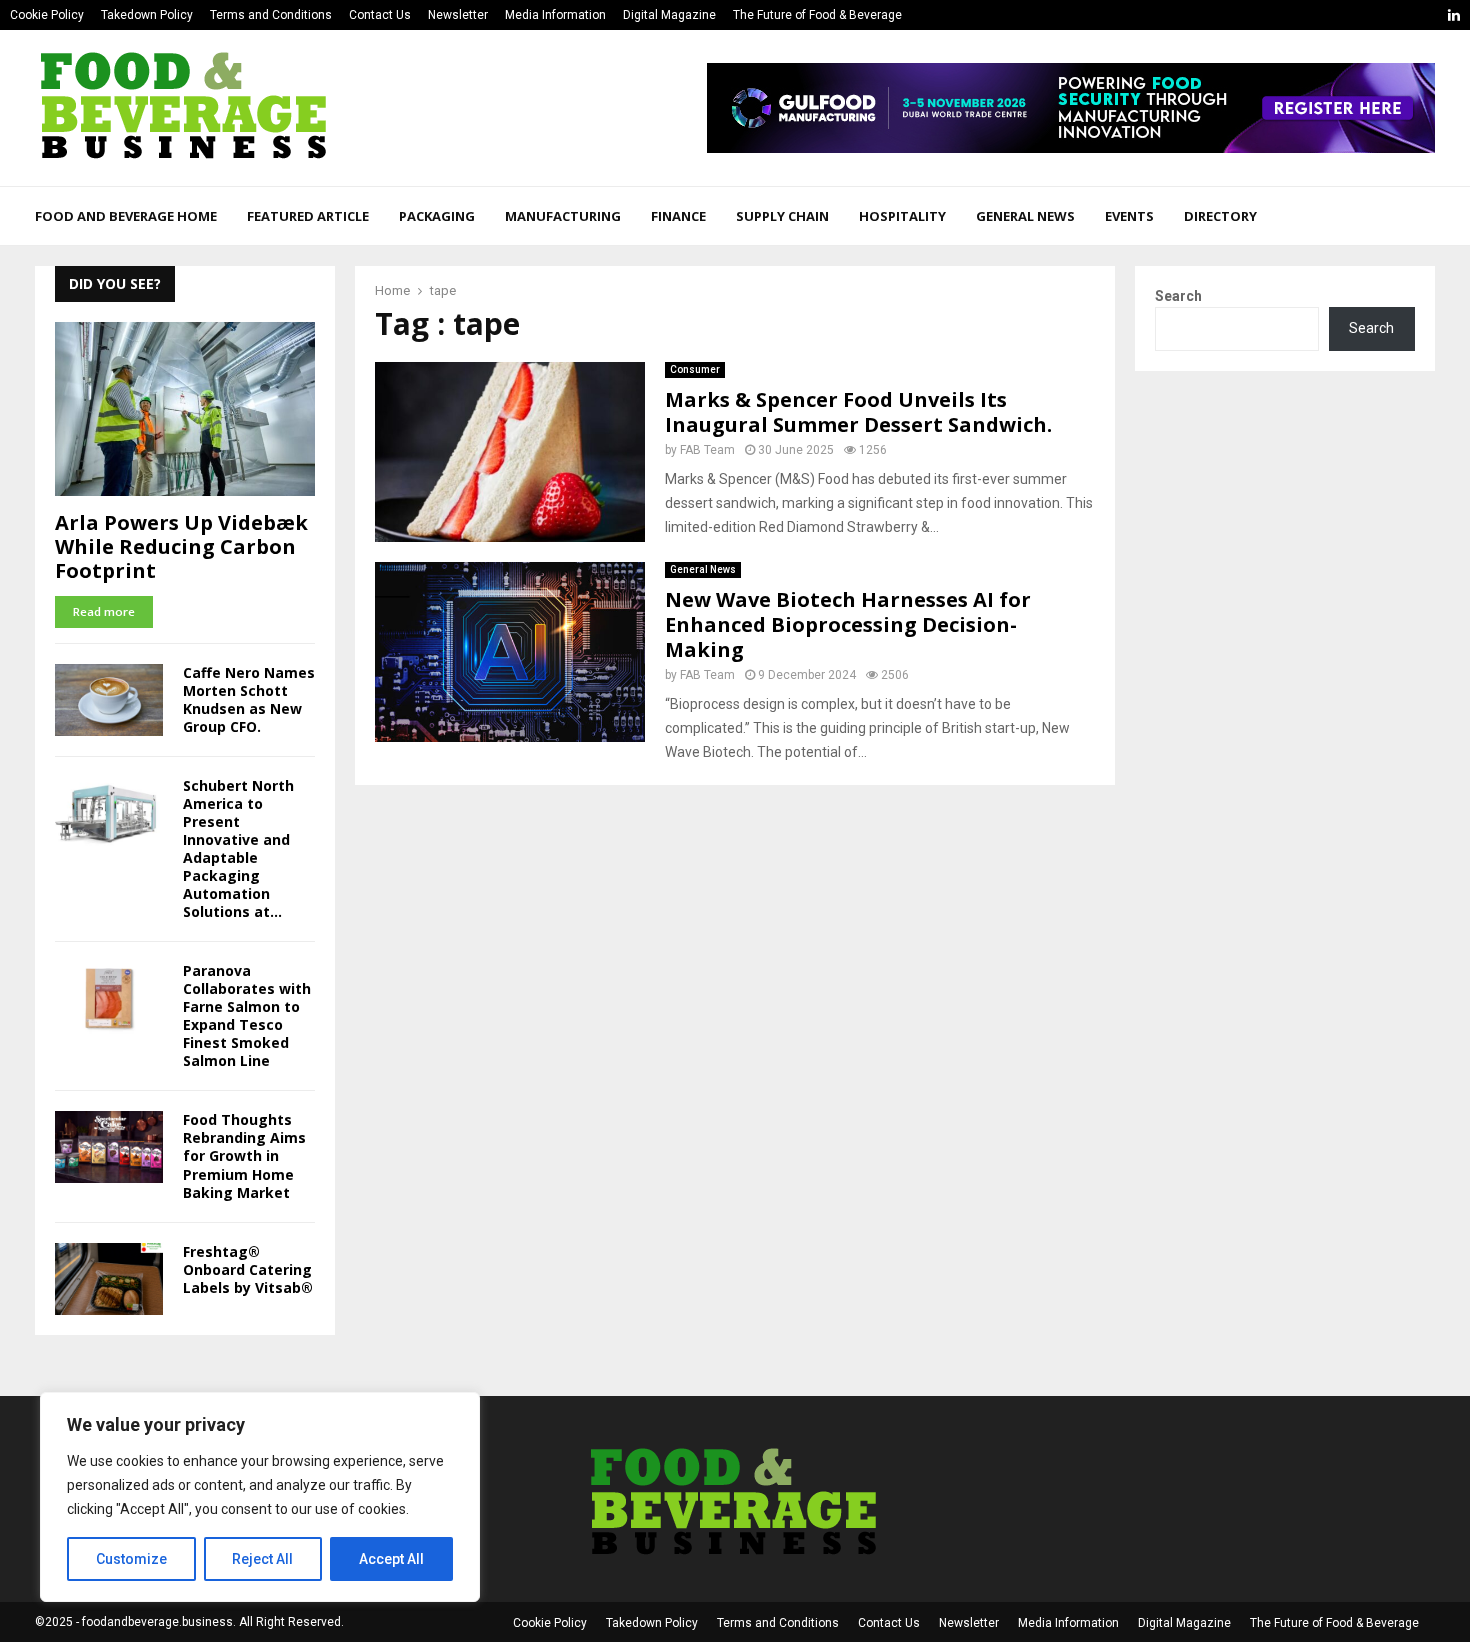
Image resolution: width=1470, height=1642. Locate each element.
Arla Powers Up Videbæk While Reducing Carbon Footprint (181, 546)
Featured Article (308, 216)
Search (1178, 296)
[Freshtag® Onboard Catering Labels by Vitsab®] (109, 1279)
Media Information (555, 15)
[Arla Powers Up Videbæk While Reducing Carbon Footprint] (185, 408)
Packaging (437, 216)
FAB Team (707, 450)
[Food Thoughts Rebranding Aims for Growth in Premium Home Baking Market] (109, 1147)
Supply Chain (782, 216)
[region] (260, 1497)
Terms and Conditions (271, 15)
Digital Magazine (669, 15)
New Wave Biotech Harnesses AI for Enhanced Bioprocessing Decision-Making (848, 624)
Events (1129, 216)
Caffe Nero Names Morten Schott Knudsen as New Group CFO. (249, 699)
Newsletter (458, 15)
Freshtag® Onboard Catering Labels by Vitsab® (248, 1269)
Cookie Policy (47, 15)
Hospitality (902, 216)
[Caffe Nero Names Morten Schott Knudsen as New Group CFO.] (109, 700)
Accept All (391, 1559)
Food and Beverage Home (126, 216)
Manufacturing (563, 216)
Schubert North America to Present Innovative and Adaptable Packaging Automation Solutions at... (238, 848)
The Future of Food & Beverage (817, 15)
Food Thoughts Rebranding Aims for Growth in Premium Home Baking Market (244, 1155)
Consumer (695, 369)
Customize (131, 1559)
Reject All (262, 1559)
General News (1025, 216)
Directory (1220, 216)
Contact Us (380, 15)
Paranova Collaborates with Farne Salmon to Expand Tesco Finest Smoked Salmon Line (247, 1015)
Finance (678, 216)
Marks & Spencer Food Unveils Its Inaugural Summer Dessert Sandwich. (858, 412)
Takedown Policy (147, 15)
